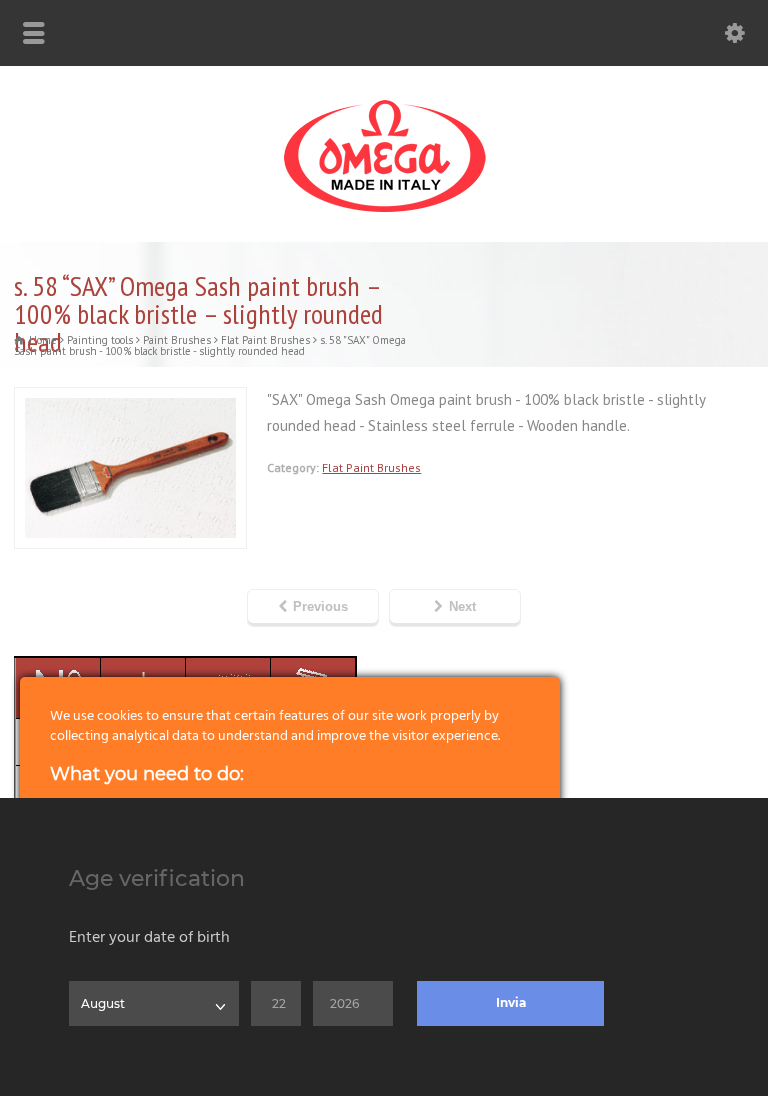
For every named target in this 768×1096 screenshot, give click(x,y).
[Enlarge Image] (131, 400)
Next (462, 606)
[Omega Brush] (384, 212)
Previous (320, 606)
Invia (511, 1002)
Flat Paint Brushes (371, 467)
